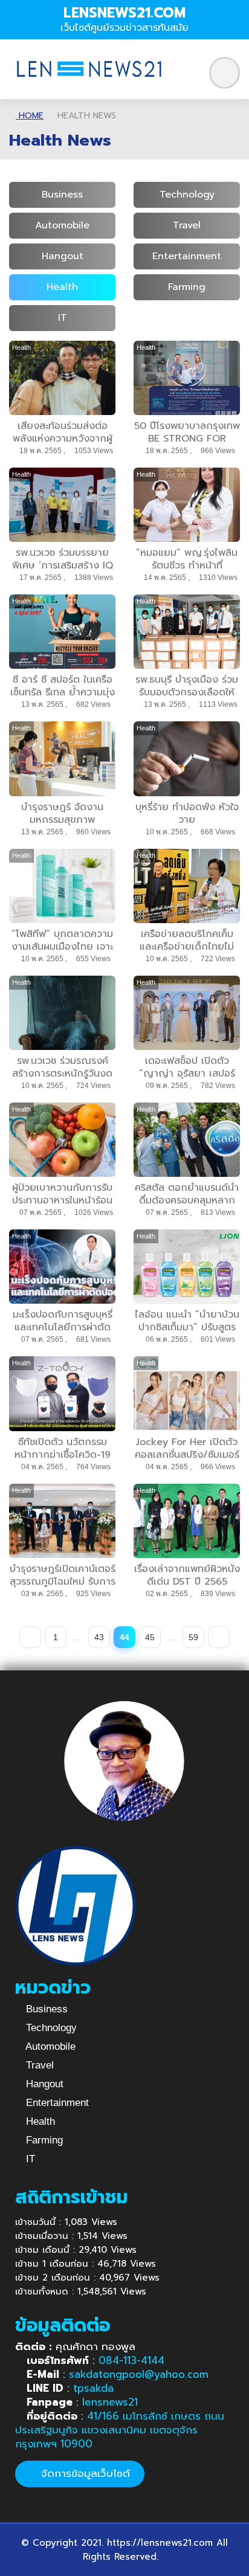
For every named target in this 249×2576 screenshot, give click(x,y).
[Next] (219, 1637)
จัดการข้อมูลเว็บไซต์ (84, 2473)
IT (63, 318)
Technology (187, 195)
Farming (187, 287)
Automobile (62, 225)
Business (62, 195)
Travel (187, 225)
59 (193, 1637)
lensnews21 (110, 2402)
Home (30, 116)
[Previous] (30, 1637)
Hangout (63, 256)
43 (99, 1637)
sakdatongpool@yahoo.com (139, 2374)
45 (150, 1637)
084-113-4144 (131, 2360)
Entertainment (187, 256)
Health (62, 287)
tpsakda (93, 2388)
